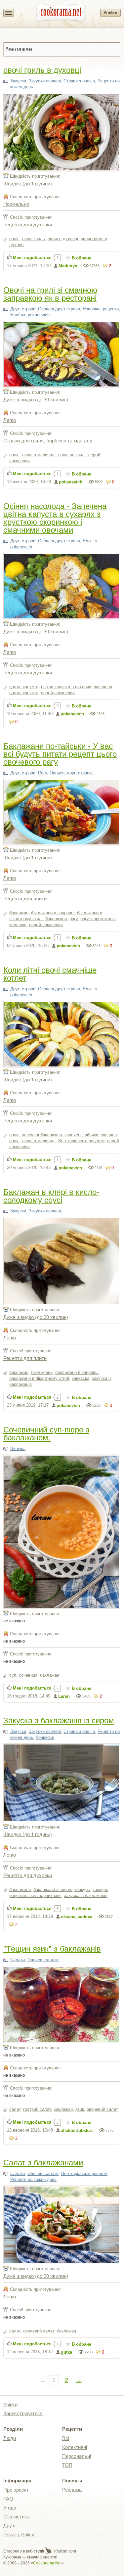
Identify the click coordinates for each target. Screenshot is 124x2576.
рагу (74, 919)
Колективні (75, 2447)
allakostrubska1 (77, 2130)
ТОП (67, 2465)
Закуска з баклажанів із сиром (59, 1720)
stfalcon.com (64, 2551)
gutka (66, 2352)
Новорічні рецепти (101, 309)
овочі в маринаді (39, 455)
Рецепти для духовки (28, 224)
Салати (18, 1960)
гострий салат (37, 2109)
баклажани (56, 919)
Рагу (42, 773)
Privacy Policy (19, 2534)
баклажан (19, 913)
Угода (10, 2508)
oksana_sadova (77, 1917)
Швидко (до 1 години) (28, 183)
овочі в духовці (63, 239)
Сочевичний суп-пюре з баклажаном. (46, 1433)
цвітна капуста (24, 687)
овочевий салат (102, 2109)
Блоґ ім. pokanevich (30, 315)
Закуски (18, 81)
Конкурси (45, 1737)
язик (80, 2109)
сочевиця (28, 1675)
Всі (66, 2438)
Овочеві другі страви (59, 309)
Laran (64, 1696)
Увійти (110, 13)
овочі (14, 239)
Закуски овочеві (45, 81)
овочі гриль (34, 239)
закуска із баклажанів (86, 1896)
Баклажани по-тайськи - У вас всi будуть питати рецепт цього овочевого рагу (60, 753)
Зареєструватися (23, 2413)
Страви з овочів (79, 81)
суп (13, 1675)
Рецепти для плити (25, 898)
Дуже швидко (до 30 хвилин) (36, 399)
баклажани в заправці (53, 913)
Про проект (16, 2490)
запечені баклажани (42, 1135)
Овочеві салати (43, 1960)
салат (15, 2109)
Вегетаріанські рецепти (81, 1141)
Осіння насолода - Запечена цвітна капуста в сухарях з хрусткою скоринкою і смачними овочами (55, 517)
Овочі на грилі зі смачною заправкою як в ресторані (50, 293)
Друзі (9, 2526)
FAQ (8, 2499)
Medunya (68, 266)
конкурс (82, 1890)
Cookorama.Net (47, 2563)
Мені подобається (32, 258)
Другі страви (23, 309)
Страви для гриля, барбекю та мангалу (48, 440)
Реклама (72, 2490)
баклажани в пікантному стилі (39, 1378)
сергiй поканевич (58, 693)
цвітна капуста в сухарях (66, 687)
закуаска (81, 1378)
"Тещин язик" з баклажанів (52, 1948)
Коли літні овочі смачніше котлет (50, 973)
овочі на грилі (72, 455)
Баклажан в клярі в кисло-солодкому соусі (51, 1195)
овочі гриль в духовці (42, 69)
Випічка (18, 1448)
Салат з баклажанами (43, 2162)
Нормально (16, 204)
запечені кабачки (81, 1135)
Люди (10, 2438)
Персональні (77, 2456)
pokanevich (71, 482)
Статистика (16, 2517)
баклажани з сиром (53, 1890)
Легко (10, 420)
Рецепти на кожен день (33, 2179)
